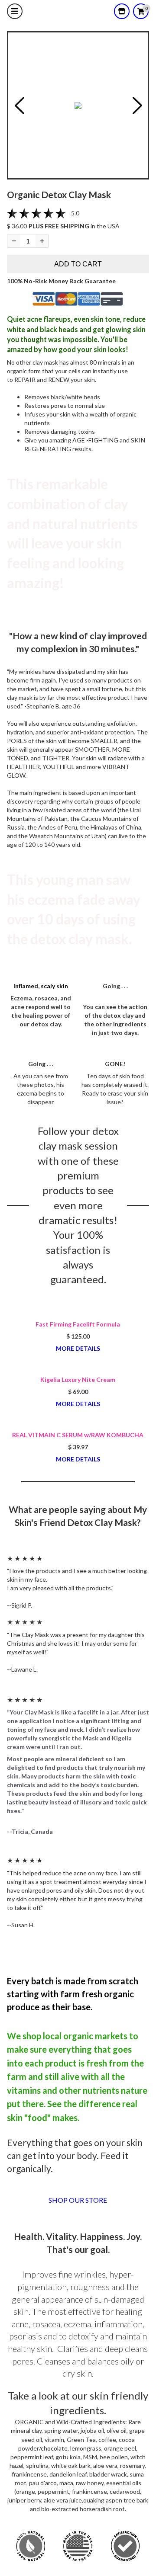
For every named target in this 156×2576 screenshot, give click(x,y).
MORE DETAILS (78, 1348)
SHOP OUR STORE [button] (78, 2200)
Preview (19, 106)
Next (137, 106)
